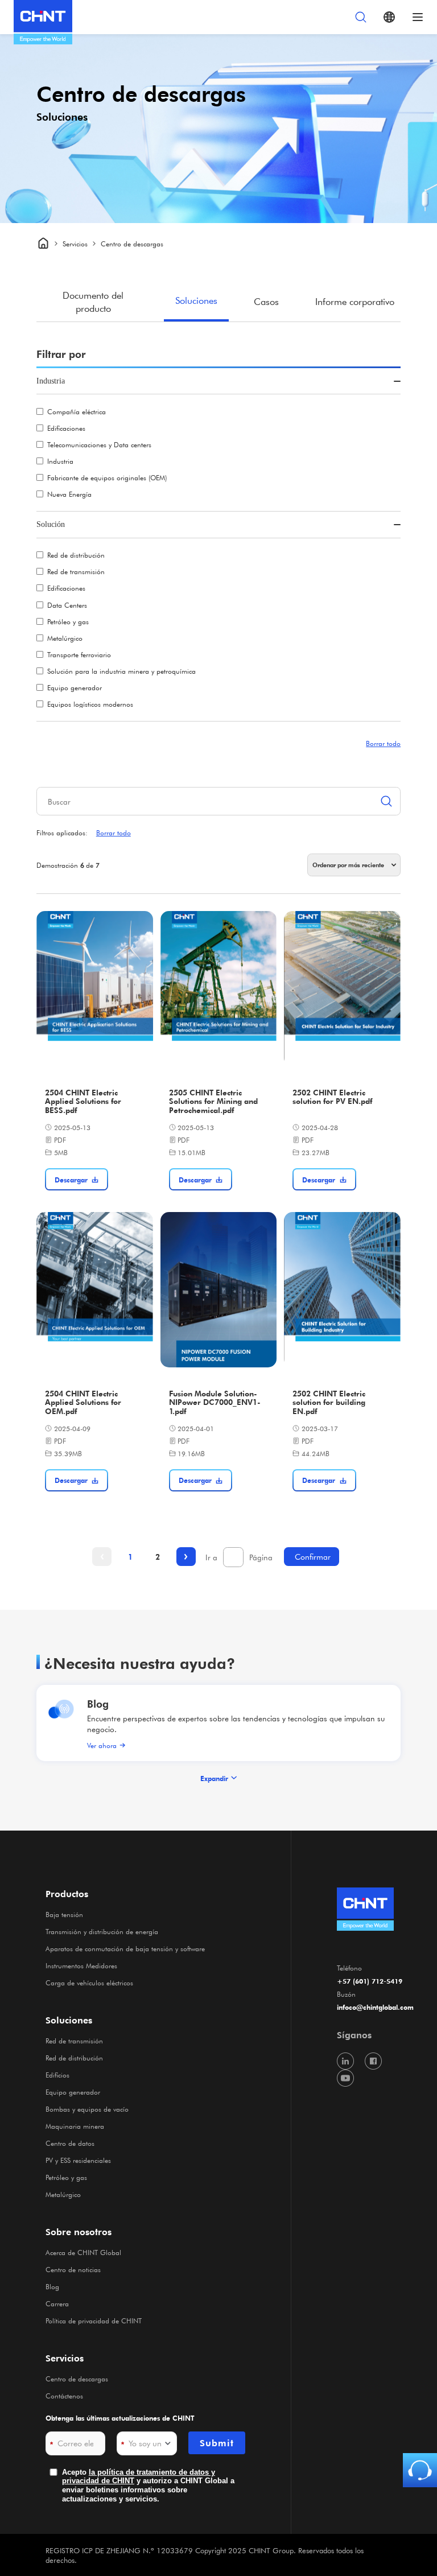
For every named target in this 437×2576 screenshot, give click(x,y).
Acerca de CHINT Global (83, 2252)
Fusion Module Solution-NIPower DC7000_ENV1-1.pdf (215, 1403)
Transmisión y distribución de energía (102, 1931)
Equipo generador (75, 687)
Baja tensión (64, 1914)
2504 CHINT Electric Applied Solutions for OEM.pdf (83, 1403)
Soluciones (196, 300)
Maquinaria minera (75, 2126)
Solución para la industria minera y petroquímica (121, 671)
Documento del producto (93, 301)
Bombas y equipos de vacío (87, 2109)
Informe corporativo (355, 301)
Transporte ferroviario (79, 654)
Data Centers (67, 605)
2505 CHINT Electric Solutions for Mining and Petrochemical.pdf (213, 1102)
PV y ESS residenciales (78, 2160)
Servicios (65, 2358)
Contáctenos (64, 2396)
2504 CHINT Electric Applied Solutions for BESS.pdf (83, 1102)
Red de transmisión (76, 571)
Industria (60, 461)
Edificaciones (66, 428)
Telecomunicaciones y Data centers (99, 444)
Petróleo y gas (68, 621)
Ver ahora (102, 1745)
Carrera (57, 2303)
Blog (98, 1703)
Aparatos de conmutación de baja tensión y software (125, 1948)
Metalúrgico (65, 638)
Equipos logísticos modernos (90, 704)
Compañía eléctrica (77, 411)
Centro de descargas (77, 2379)
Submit (217, 2443)
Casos (266, 301)
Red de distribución (76, 555)
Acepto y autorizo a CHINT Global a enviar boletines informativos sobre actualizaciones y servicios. (148, 2486)
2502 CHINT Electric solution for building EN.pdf (329, 1403)
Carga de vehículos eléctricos (89, 1983)
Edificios (57, 2075)
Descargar (71, 1180)
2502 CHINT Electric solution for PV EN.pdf (332, 1097)
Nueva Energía (69, 494)
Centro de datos (70, 2143)
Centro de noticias (73, 2269)
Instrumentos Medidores (81, 1965)
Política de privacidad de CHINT (94, 2321)
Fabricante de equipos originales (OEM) (107, 477)
